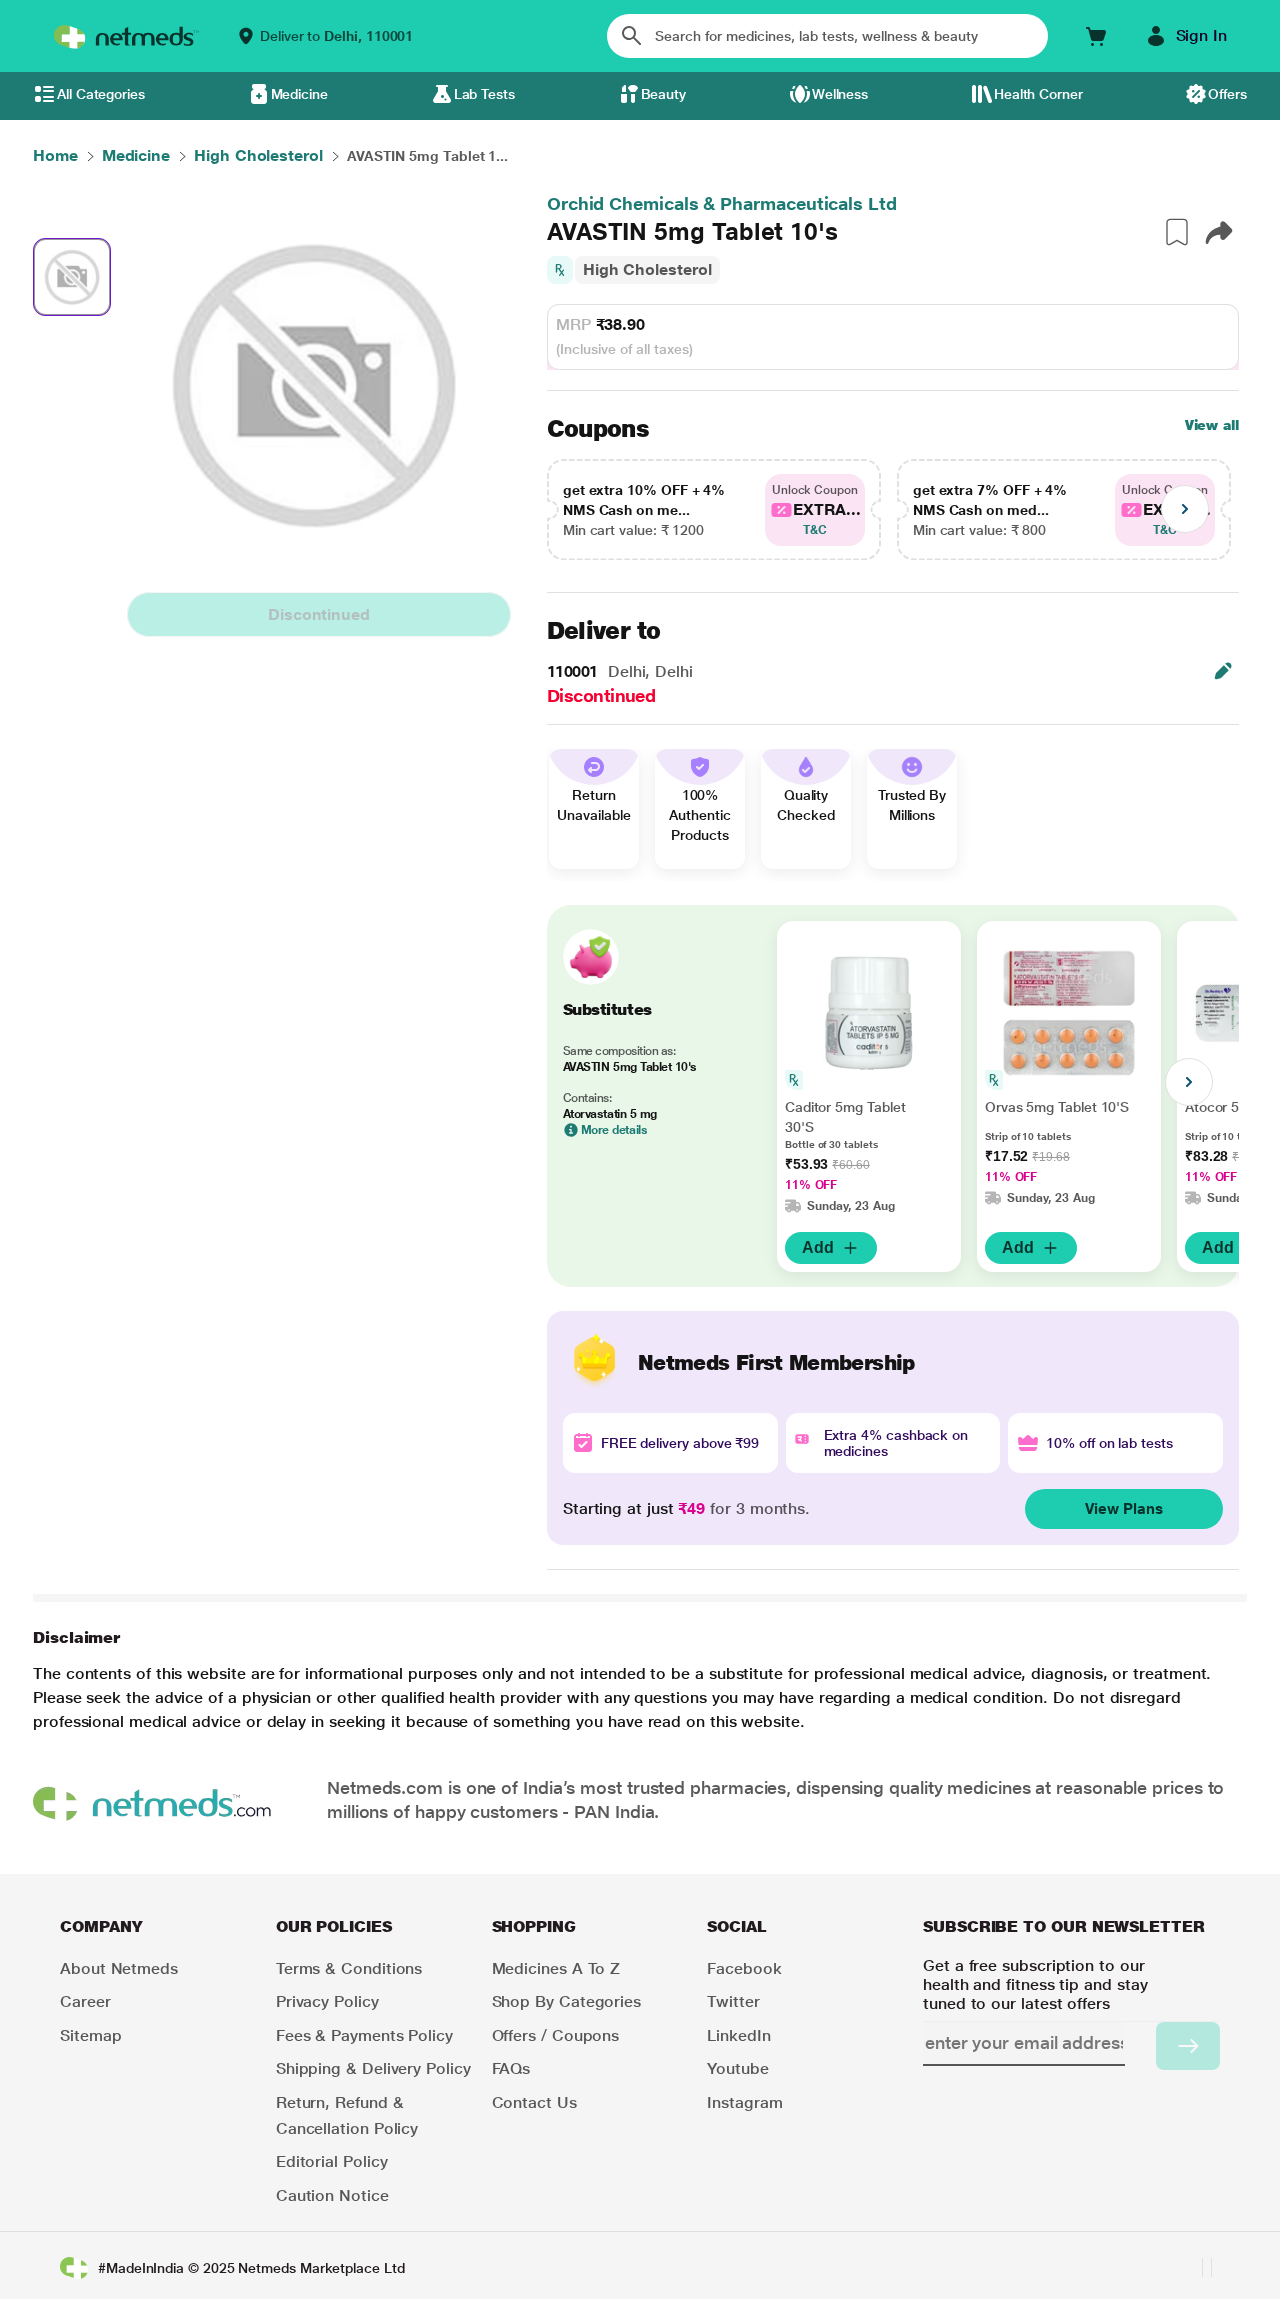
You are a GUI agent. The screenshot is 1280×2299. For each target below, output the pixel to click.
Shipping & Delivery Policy (373, 2068)
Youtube (737, 2068)
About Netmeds (119, 1968)
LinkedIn (738, 2035)
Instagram (744, 2102)
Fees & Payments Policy (364, 2035)
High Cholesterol (647, 269)
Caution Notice (332, 2195)
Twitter (733, 2001)
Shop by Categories (567, 2001)
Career (85, 2001)
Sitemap (90, 2035)
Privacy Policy (327, 2001)
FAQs (511, 2068)
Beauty (664, 94)
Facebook (744, 1968)
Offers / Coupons (556, 2035)
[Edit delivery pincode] (1223, 671)
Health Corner (1038, 94)
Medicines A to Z (556, 1968)
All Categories (101, 94)
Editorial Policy (332, 2161)
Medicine (299, 94)
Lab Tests (484, 94)
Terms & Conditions (349, 1968)
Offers (1227, 94)
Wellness (840, 94)
